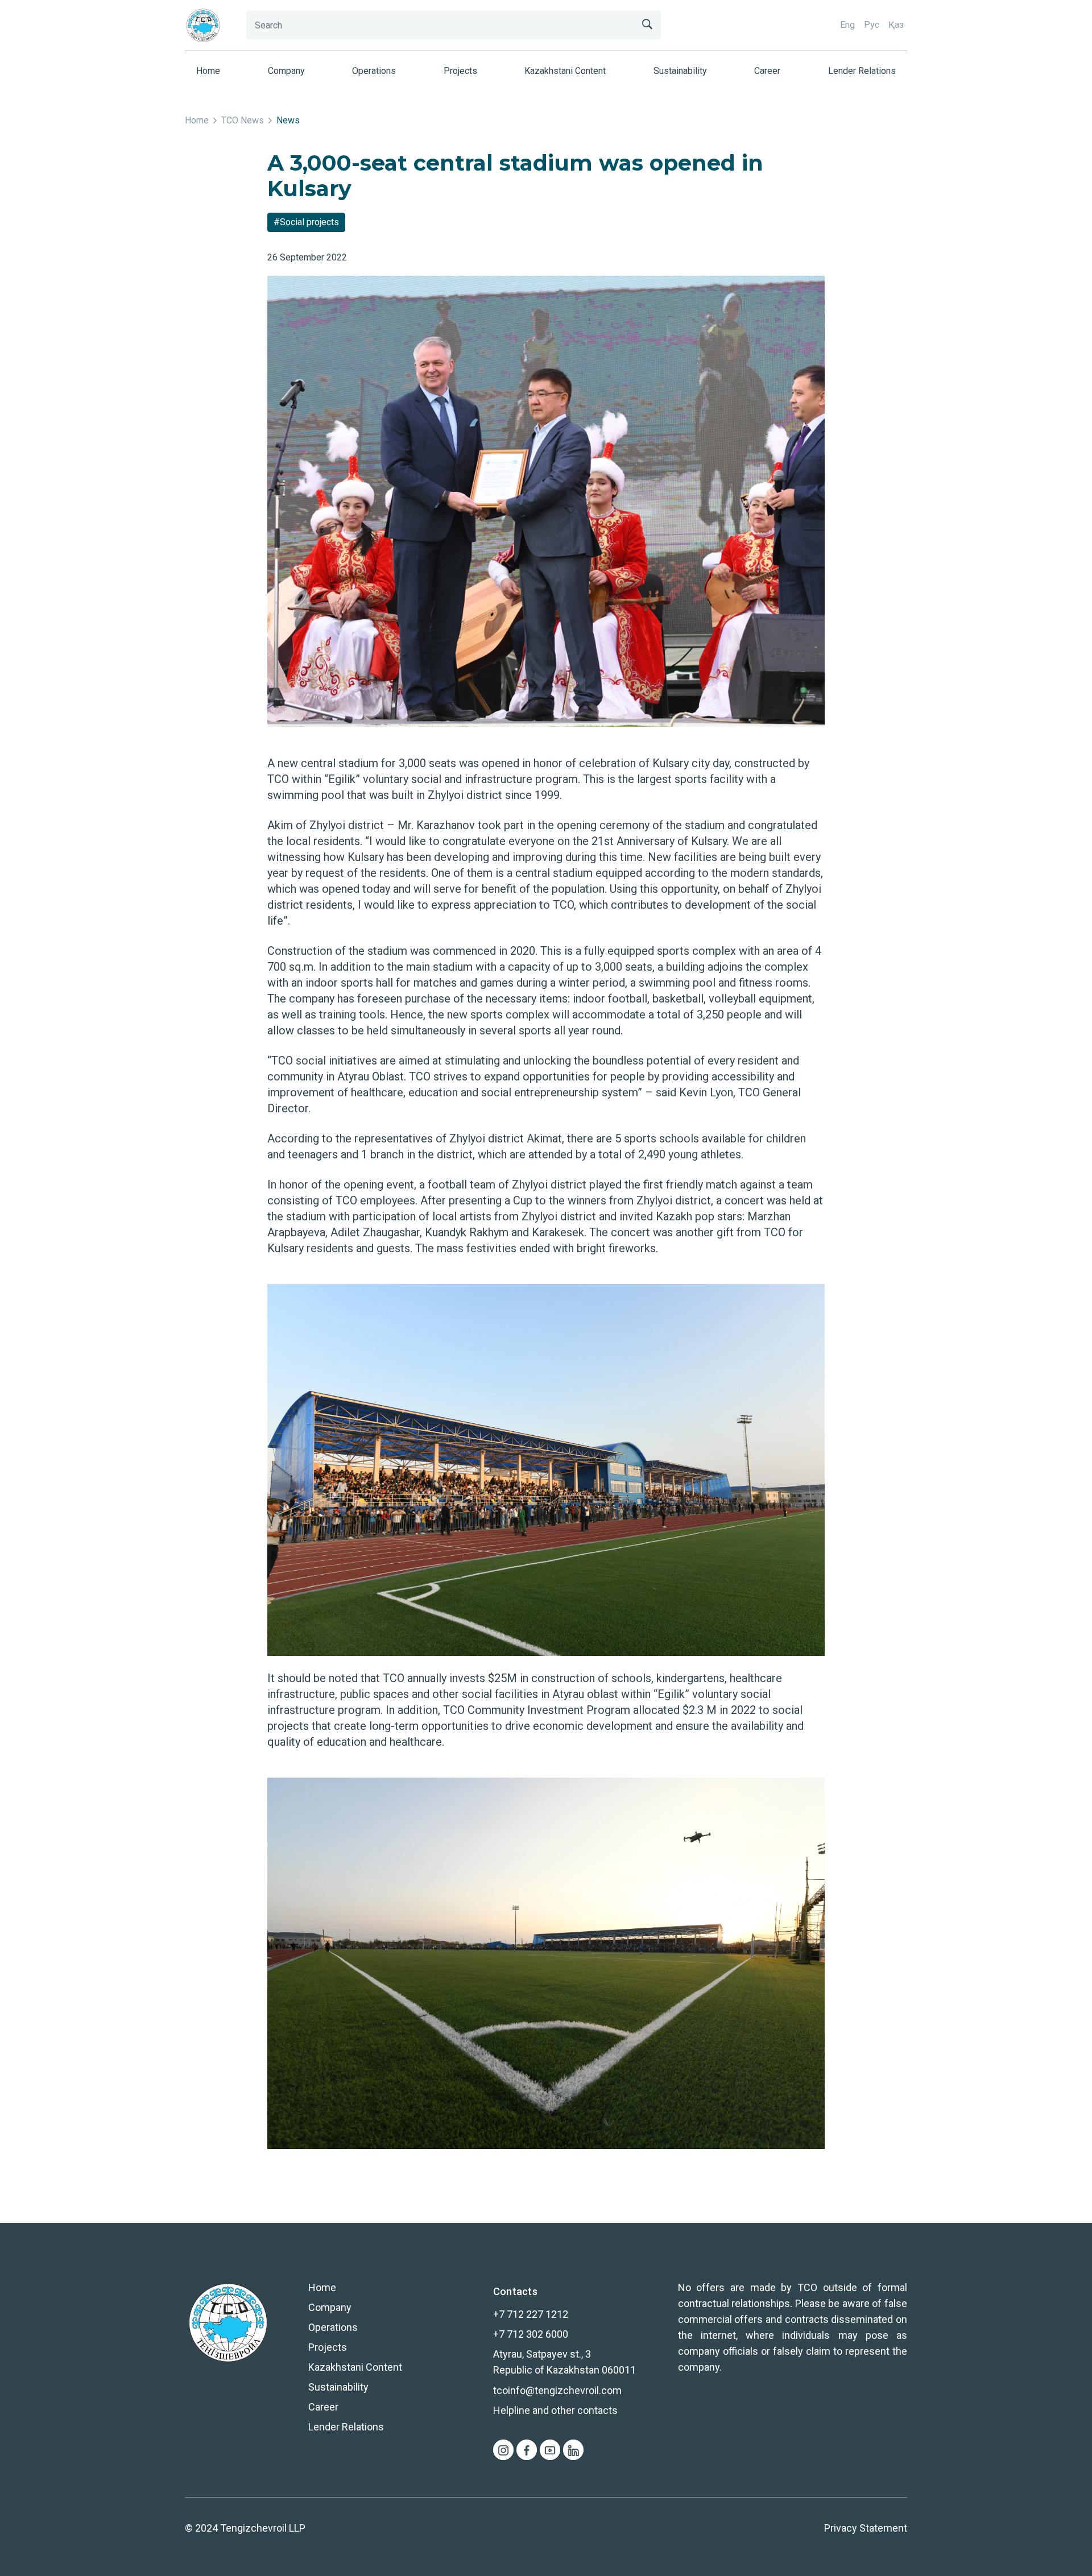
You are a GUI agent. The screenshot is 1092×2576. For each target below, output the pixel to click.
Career (767, 71)
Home (208, 71)
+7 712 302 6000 (531, 2334)
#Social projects (306, 222)
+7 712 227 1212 (531, 2314)
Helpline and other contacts (555, 2410)
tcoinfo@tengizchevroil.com (557, 2390)
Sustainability (680, 71)
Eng (847, 25)
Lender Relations (862, 71)
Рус (872, 25)
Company (286, 71)
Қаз (896, 25)
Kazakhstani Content (565, 71)
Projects (460, 71)
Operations (374, 71)
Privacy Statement (866, 2528)
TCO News (243, 120)
